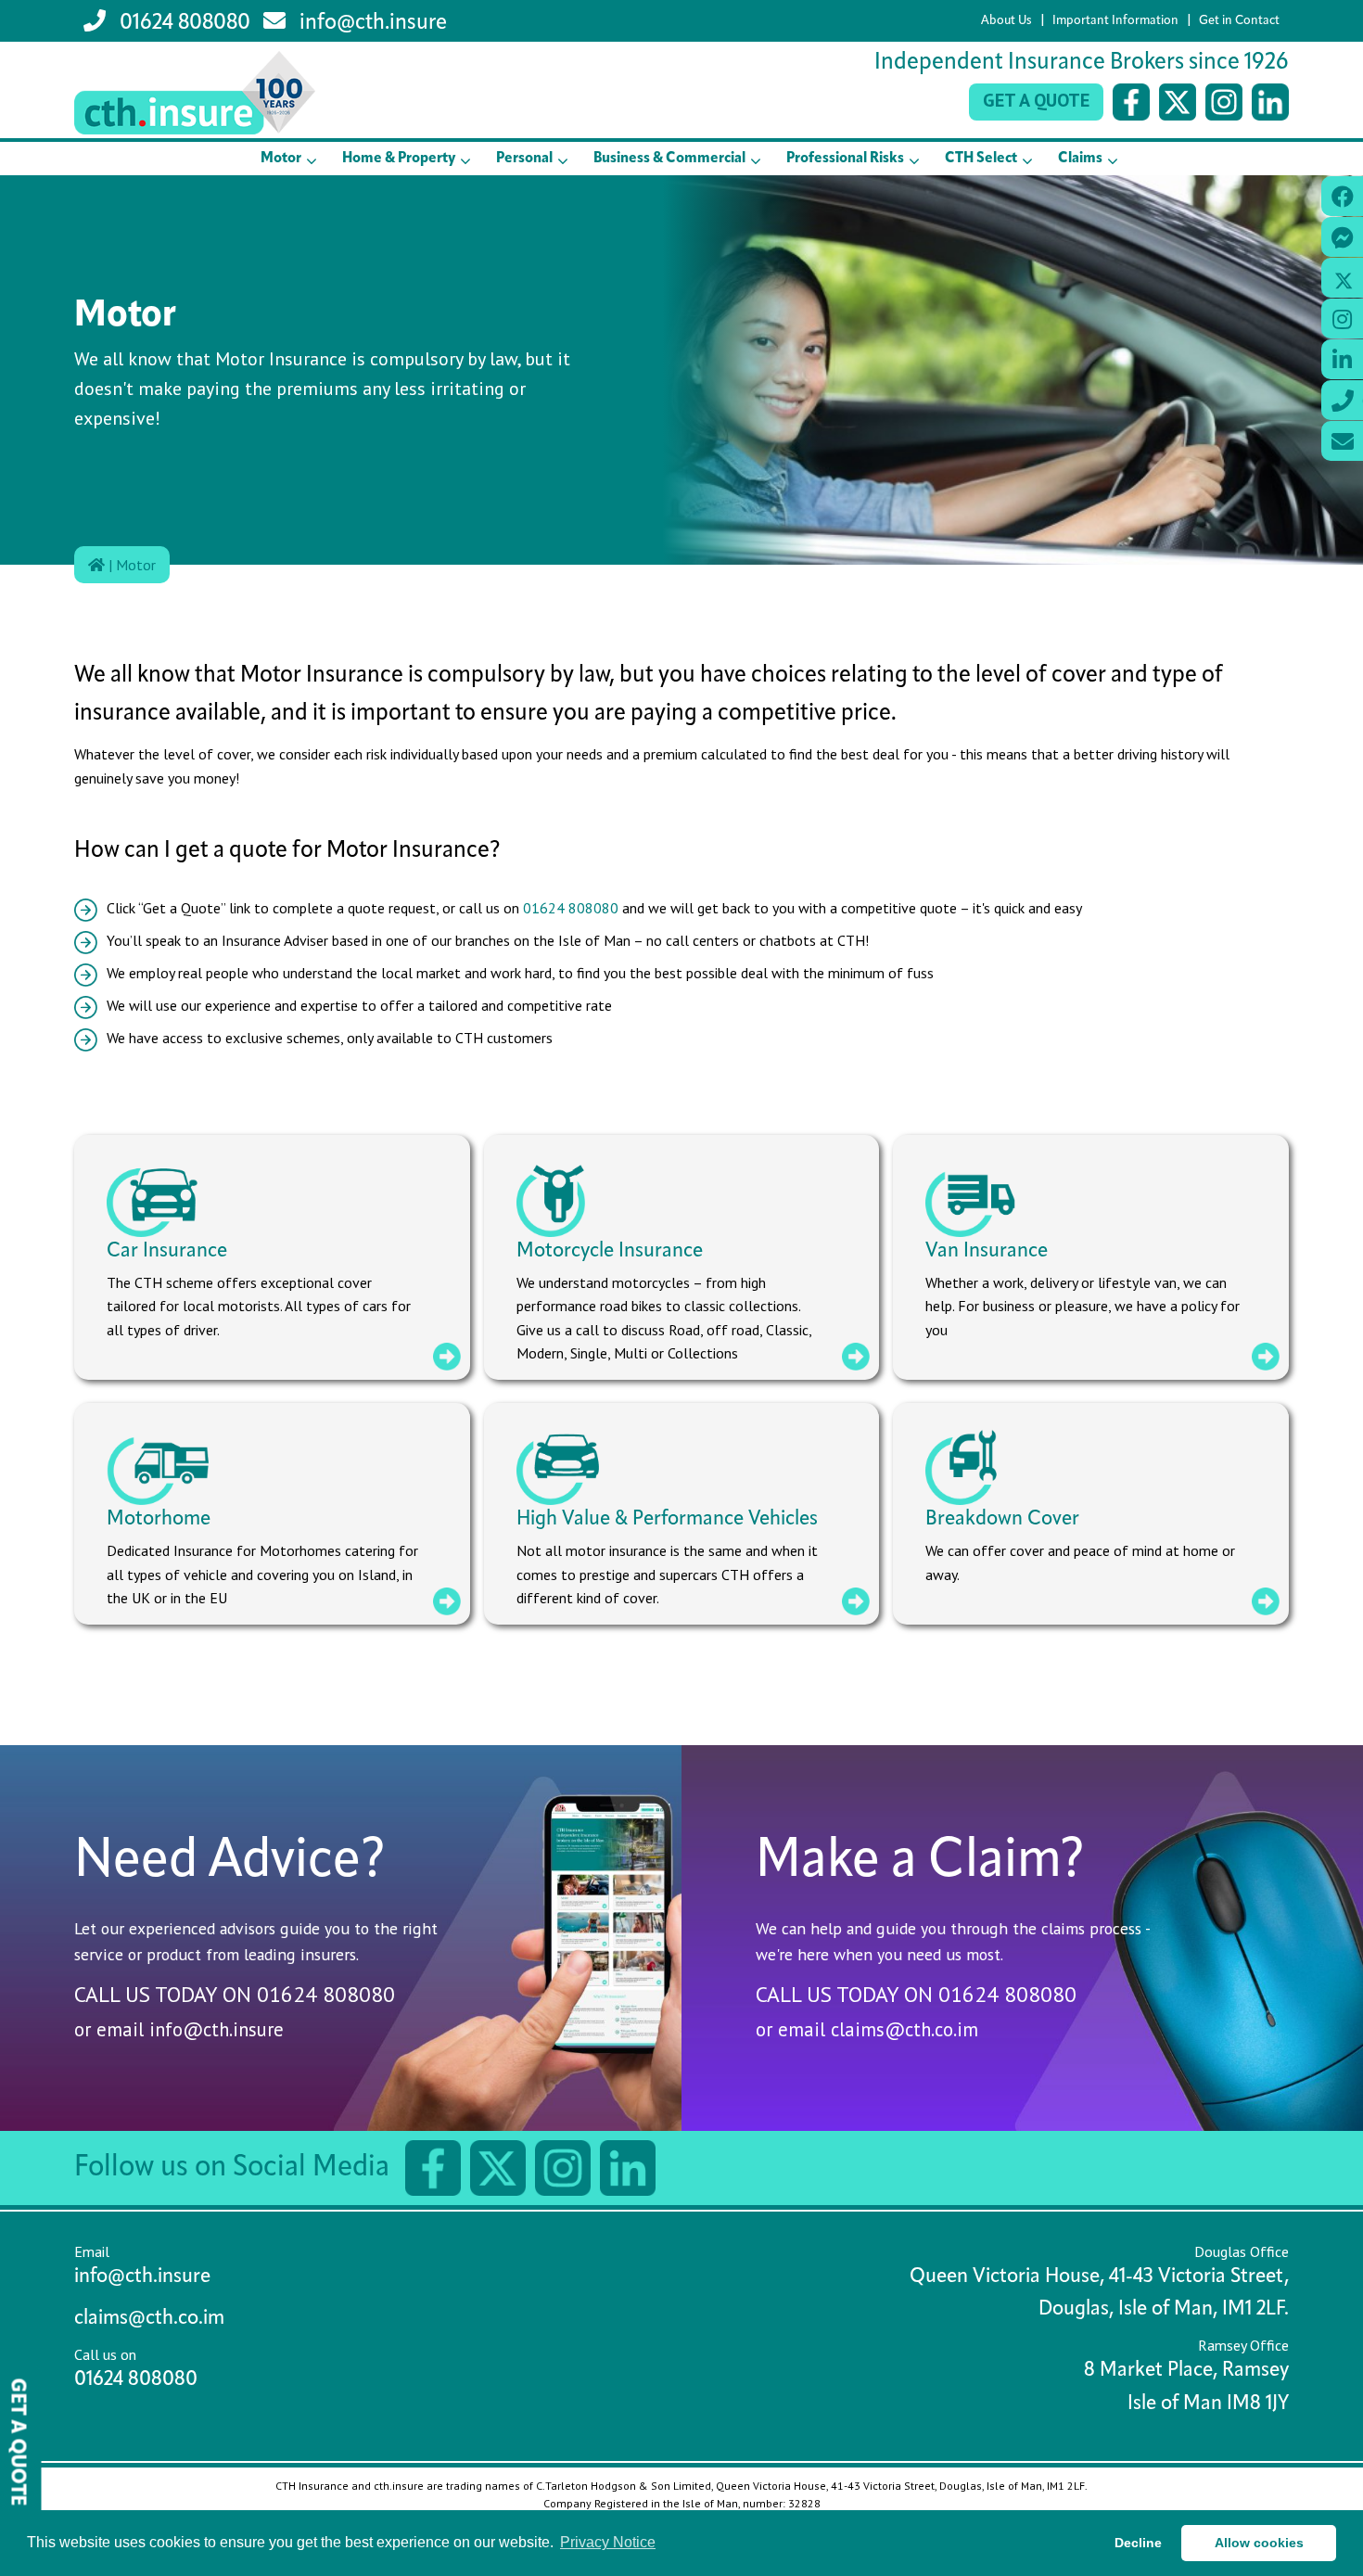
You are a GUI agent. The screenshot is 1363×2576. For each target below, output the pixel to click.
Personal (524, 159)
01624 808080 (183, 23)
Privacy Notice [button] (608, 2542)
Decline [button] (1138, 2543)
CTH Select (981, 159)
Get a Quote (1036, 100)
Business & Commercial (669, 159)
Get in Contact (1239, 21)
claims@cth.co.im (904, 2029)
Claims (1080, 159)
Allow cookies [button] (1259, 2543)
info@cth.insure (371, 23)
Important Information (1115, 21)
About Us (1006, 21)
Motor (281, 159)
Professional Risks (845, 159)
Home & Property (399, 159)
